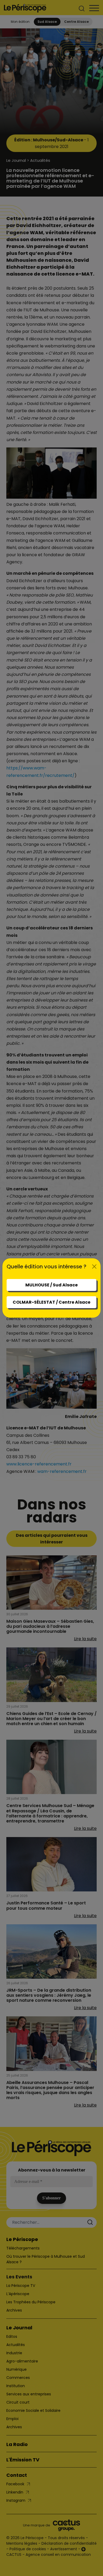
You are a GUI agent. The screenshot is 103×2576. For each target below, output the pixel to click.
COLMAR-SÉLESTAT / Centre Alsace (51, 1302)
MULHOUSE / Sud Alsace (51, 1285)
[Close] (94, 1267)
